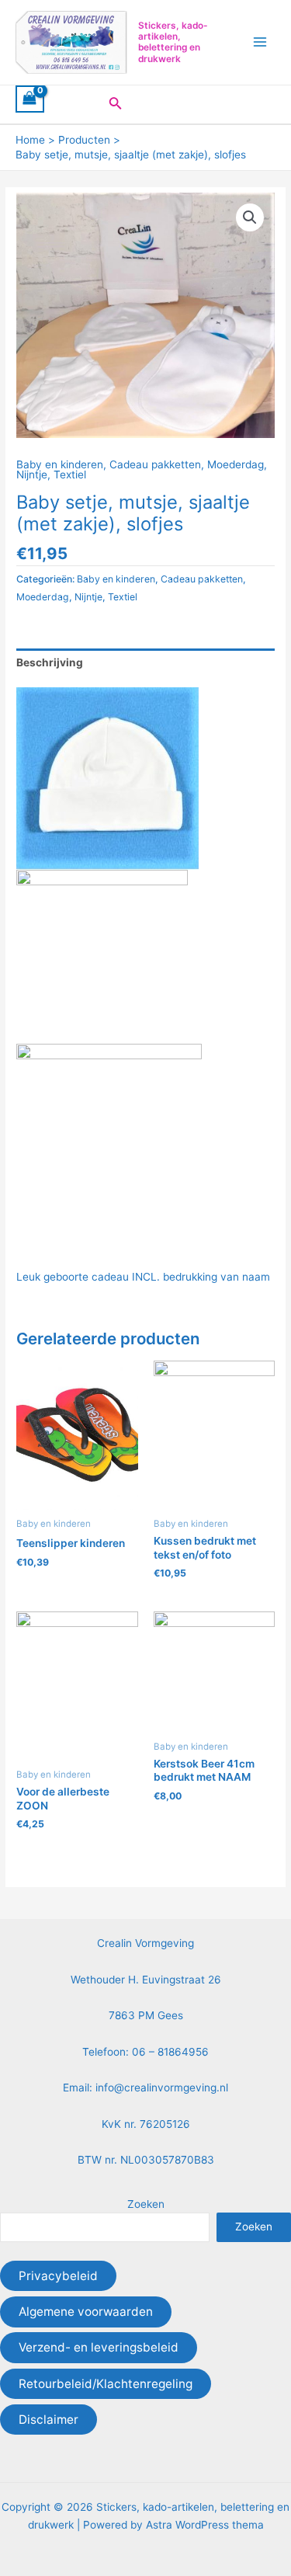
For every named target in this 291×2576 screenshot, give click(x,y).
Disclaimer (48, 2420)
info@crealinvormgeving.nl (162, 2088)
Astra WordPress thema (205, 2525)
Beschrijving (50, 662)
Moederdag (236, 464)
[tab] (145, 662)
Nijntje (32, 475)
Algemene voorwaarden (86, 2312)
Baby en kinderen (60, 464)
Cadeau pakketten (155, 464)
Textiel (70, 475)
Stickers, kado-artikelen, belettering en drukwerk (173, 42)
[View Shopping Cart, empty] (30, 99)
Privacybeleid (58, 2276)
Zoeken (146, 2204)
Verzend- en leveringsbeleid (99, 2347)
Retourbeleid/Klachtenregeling (106, 2384)
